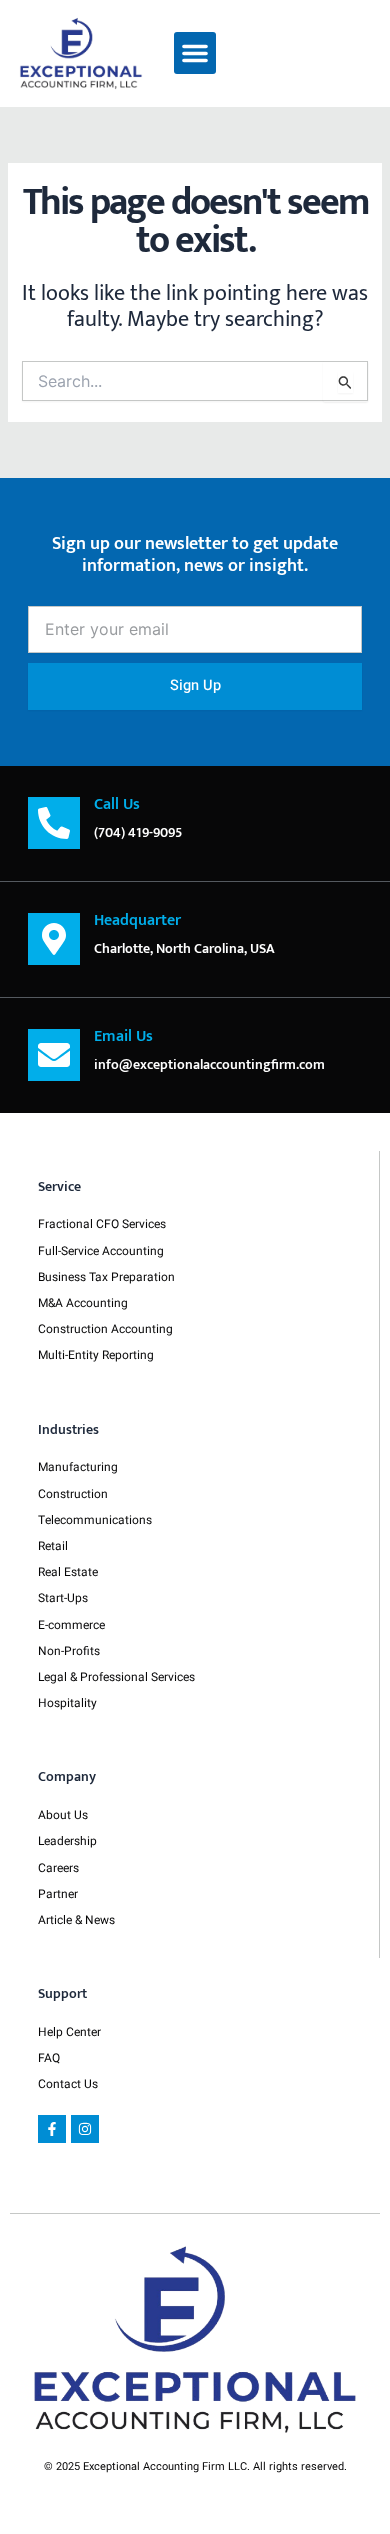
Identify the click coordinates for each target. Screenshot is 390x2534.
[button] (195, 53)
